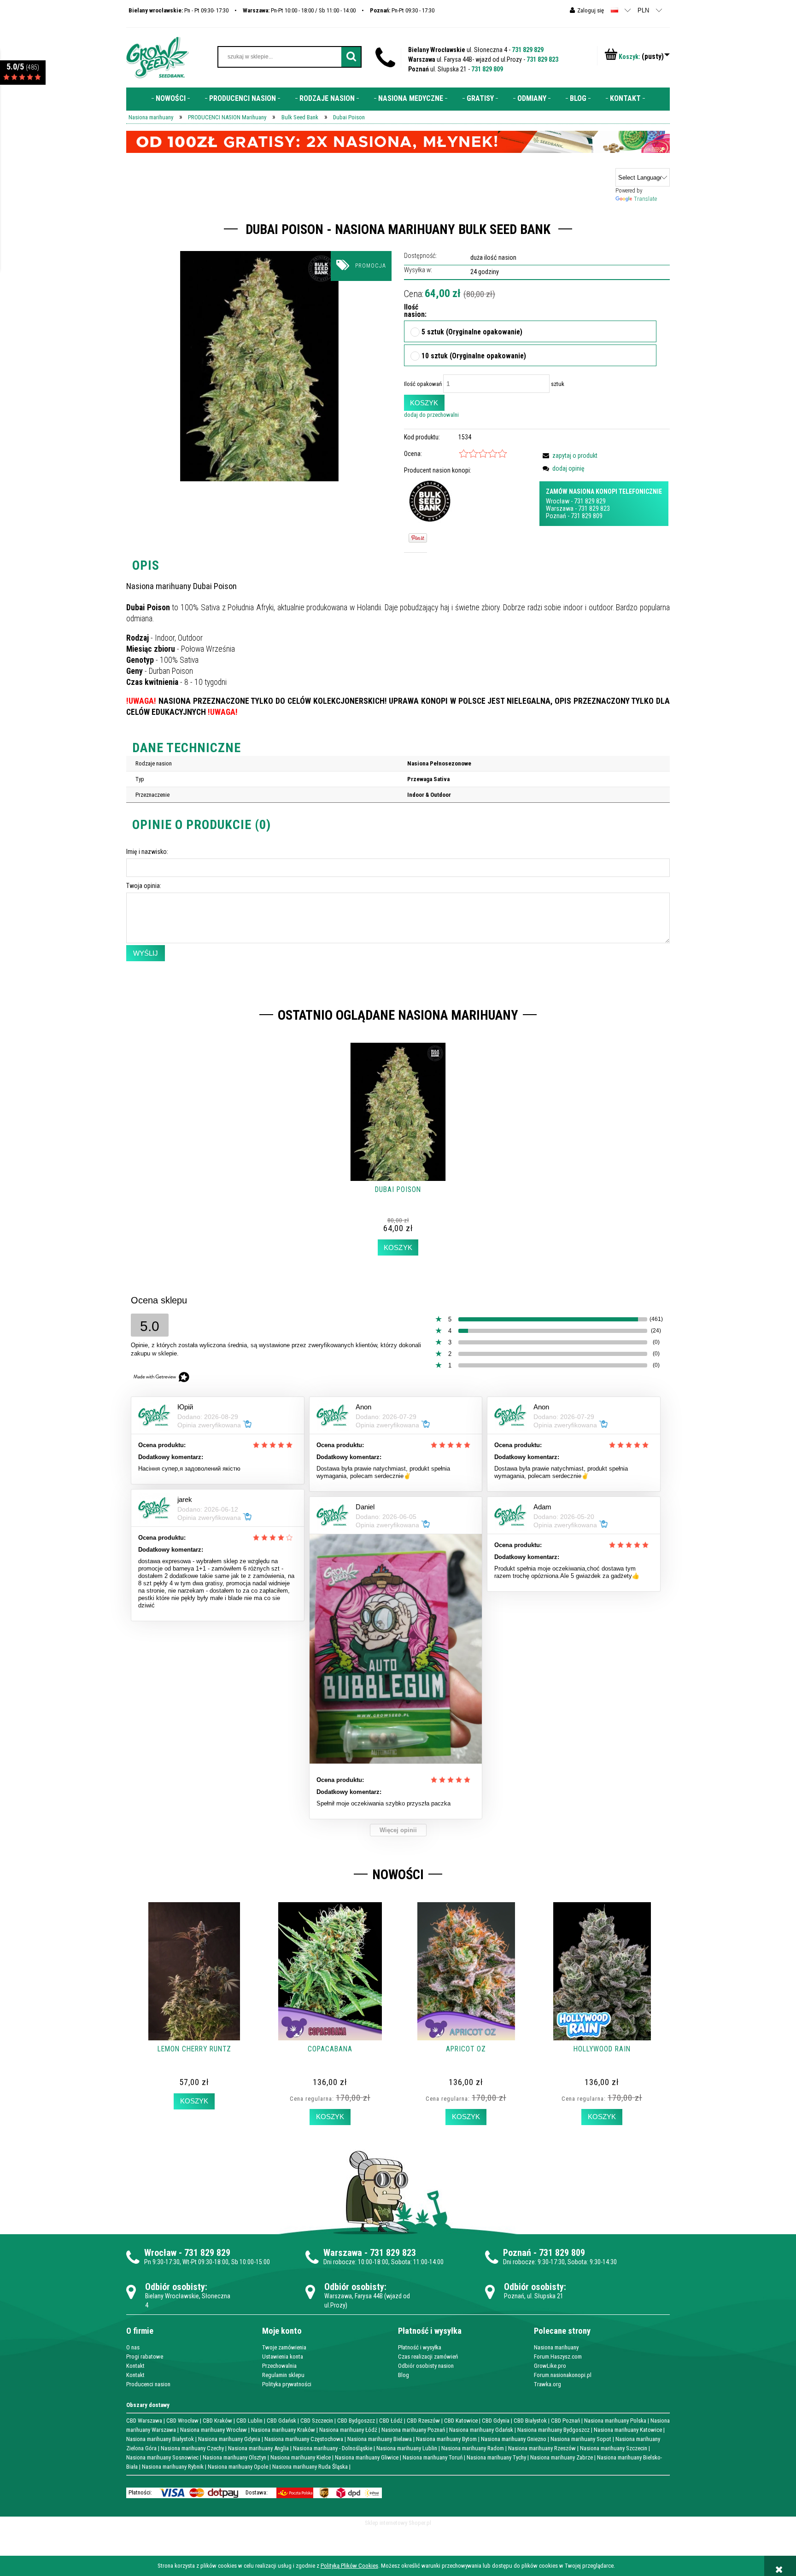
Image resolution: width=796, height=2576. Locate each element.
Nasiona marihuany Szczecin (614, 2448)
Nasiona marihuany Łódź (348, 2430)
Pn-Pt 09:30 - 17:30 (402, 10)
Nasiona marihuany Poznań (413, 2430)
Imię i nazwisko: (147, 852)
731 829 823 (542, 59)
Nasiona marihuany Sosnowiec (162, 2457)
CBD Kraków (217, 2421)
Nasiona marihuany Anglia (258, 2448)
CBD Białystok (530, 2421)
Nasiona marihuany (556, 2347)
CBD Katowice (461, 2421)
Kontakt (135, 2366)
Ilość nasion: (412, 311)
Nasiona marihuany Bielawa (380, 2439)
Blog (404, 2375)
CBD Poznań (565, 2421)
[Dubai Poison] (259, 366)
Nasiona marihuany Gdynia (229, 2439)
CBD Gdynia (496, 2421)
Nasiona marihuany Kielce (301, 2457)
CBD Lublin (249, 2421)
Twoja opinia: (144, 886)
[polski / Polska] (615, 10)
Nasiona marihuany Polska (615, 2421)
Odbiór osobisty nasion (426, 2366)
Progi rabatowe (145, 2357)
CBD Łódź (391, 2421)
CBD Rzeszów (423, 2421)
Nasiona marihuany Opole (238, 2467)
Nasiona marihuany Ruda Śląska (310, 2467)
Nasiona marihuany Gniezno (514, 2439)
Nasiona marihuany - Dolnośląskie (333, 2448)
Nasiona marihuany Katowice (628, 2430)
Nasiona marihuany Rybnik (173, 2467)
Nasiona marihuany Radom (473, 2448)
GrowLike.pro (550, 2366)
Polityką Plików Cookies (349, 2566)
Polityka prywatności (287, 2384)
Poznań (556, 516)
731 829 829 (528, 50)
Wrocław (558, 501)
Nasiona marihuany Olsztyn (234, 2457)
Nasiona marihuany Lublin (407, 2448)
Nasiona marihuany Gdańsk (481, 2430)
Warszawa (560, 508)
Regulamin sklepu (283, 2375)
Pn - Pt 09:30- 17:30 (179, 10)
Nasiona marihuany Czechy (192, 2448)
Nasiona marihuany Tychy (496, 2457)
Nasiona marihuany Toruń (433, 2457)
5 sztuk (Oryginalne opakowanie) (472, 333)
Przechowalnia (279, 2366)
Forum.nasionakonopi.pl (563, 2375)
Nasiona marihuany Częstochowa (304, 2439)
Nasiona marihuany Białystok (160, 2439)
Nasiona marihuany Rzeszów (542, 2448)
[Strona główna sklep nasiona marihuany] (158, 57)
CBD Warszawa (144, 2421)
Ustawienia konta (283, 2357)
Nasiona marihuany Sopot (581, 2439)
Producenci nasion (148, 2384)
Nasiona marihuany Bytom (446, 2439)
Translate (645, 199)
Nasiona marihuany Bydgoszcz (553, 2430)
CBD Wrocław (182, 2421)
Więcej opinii (398, 1830)
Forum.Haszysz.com (558, 2357)
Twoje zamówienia (284, 2347)
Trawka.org (547, 2384)
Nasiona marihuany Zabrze (562, 2457)
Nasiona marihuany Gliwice (367, 2457)
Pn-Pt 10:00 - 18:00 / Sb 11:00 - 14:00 (299, 10)
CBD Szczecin (317, 2421)
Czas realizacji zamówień (428, 2357)
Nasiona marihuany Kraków (283, 2430)
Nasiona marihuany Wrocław (214, 2430)
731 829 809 (487, 69)
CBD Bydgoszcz (356, 2421)
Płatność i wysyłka (420, 2347)
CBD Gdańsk (281, 2421)
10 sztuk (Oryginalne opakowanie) (474, 356)
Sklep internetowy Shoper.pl (398, 2523)
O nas (133, 2347)
